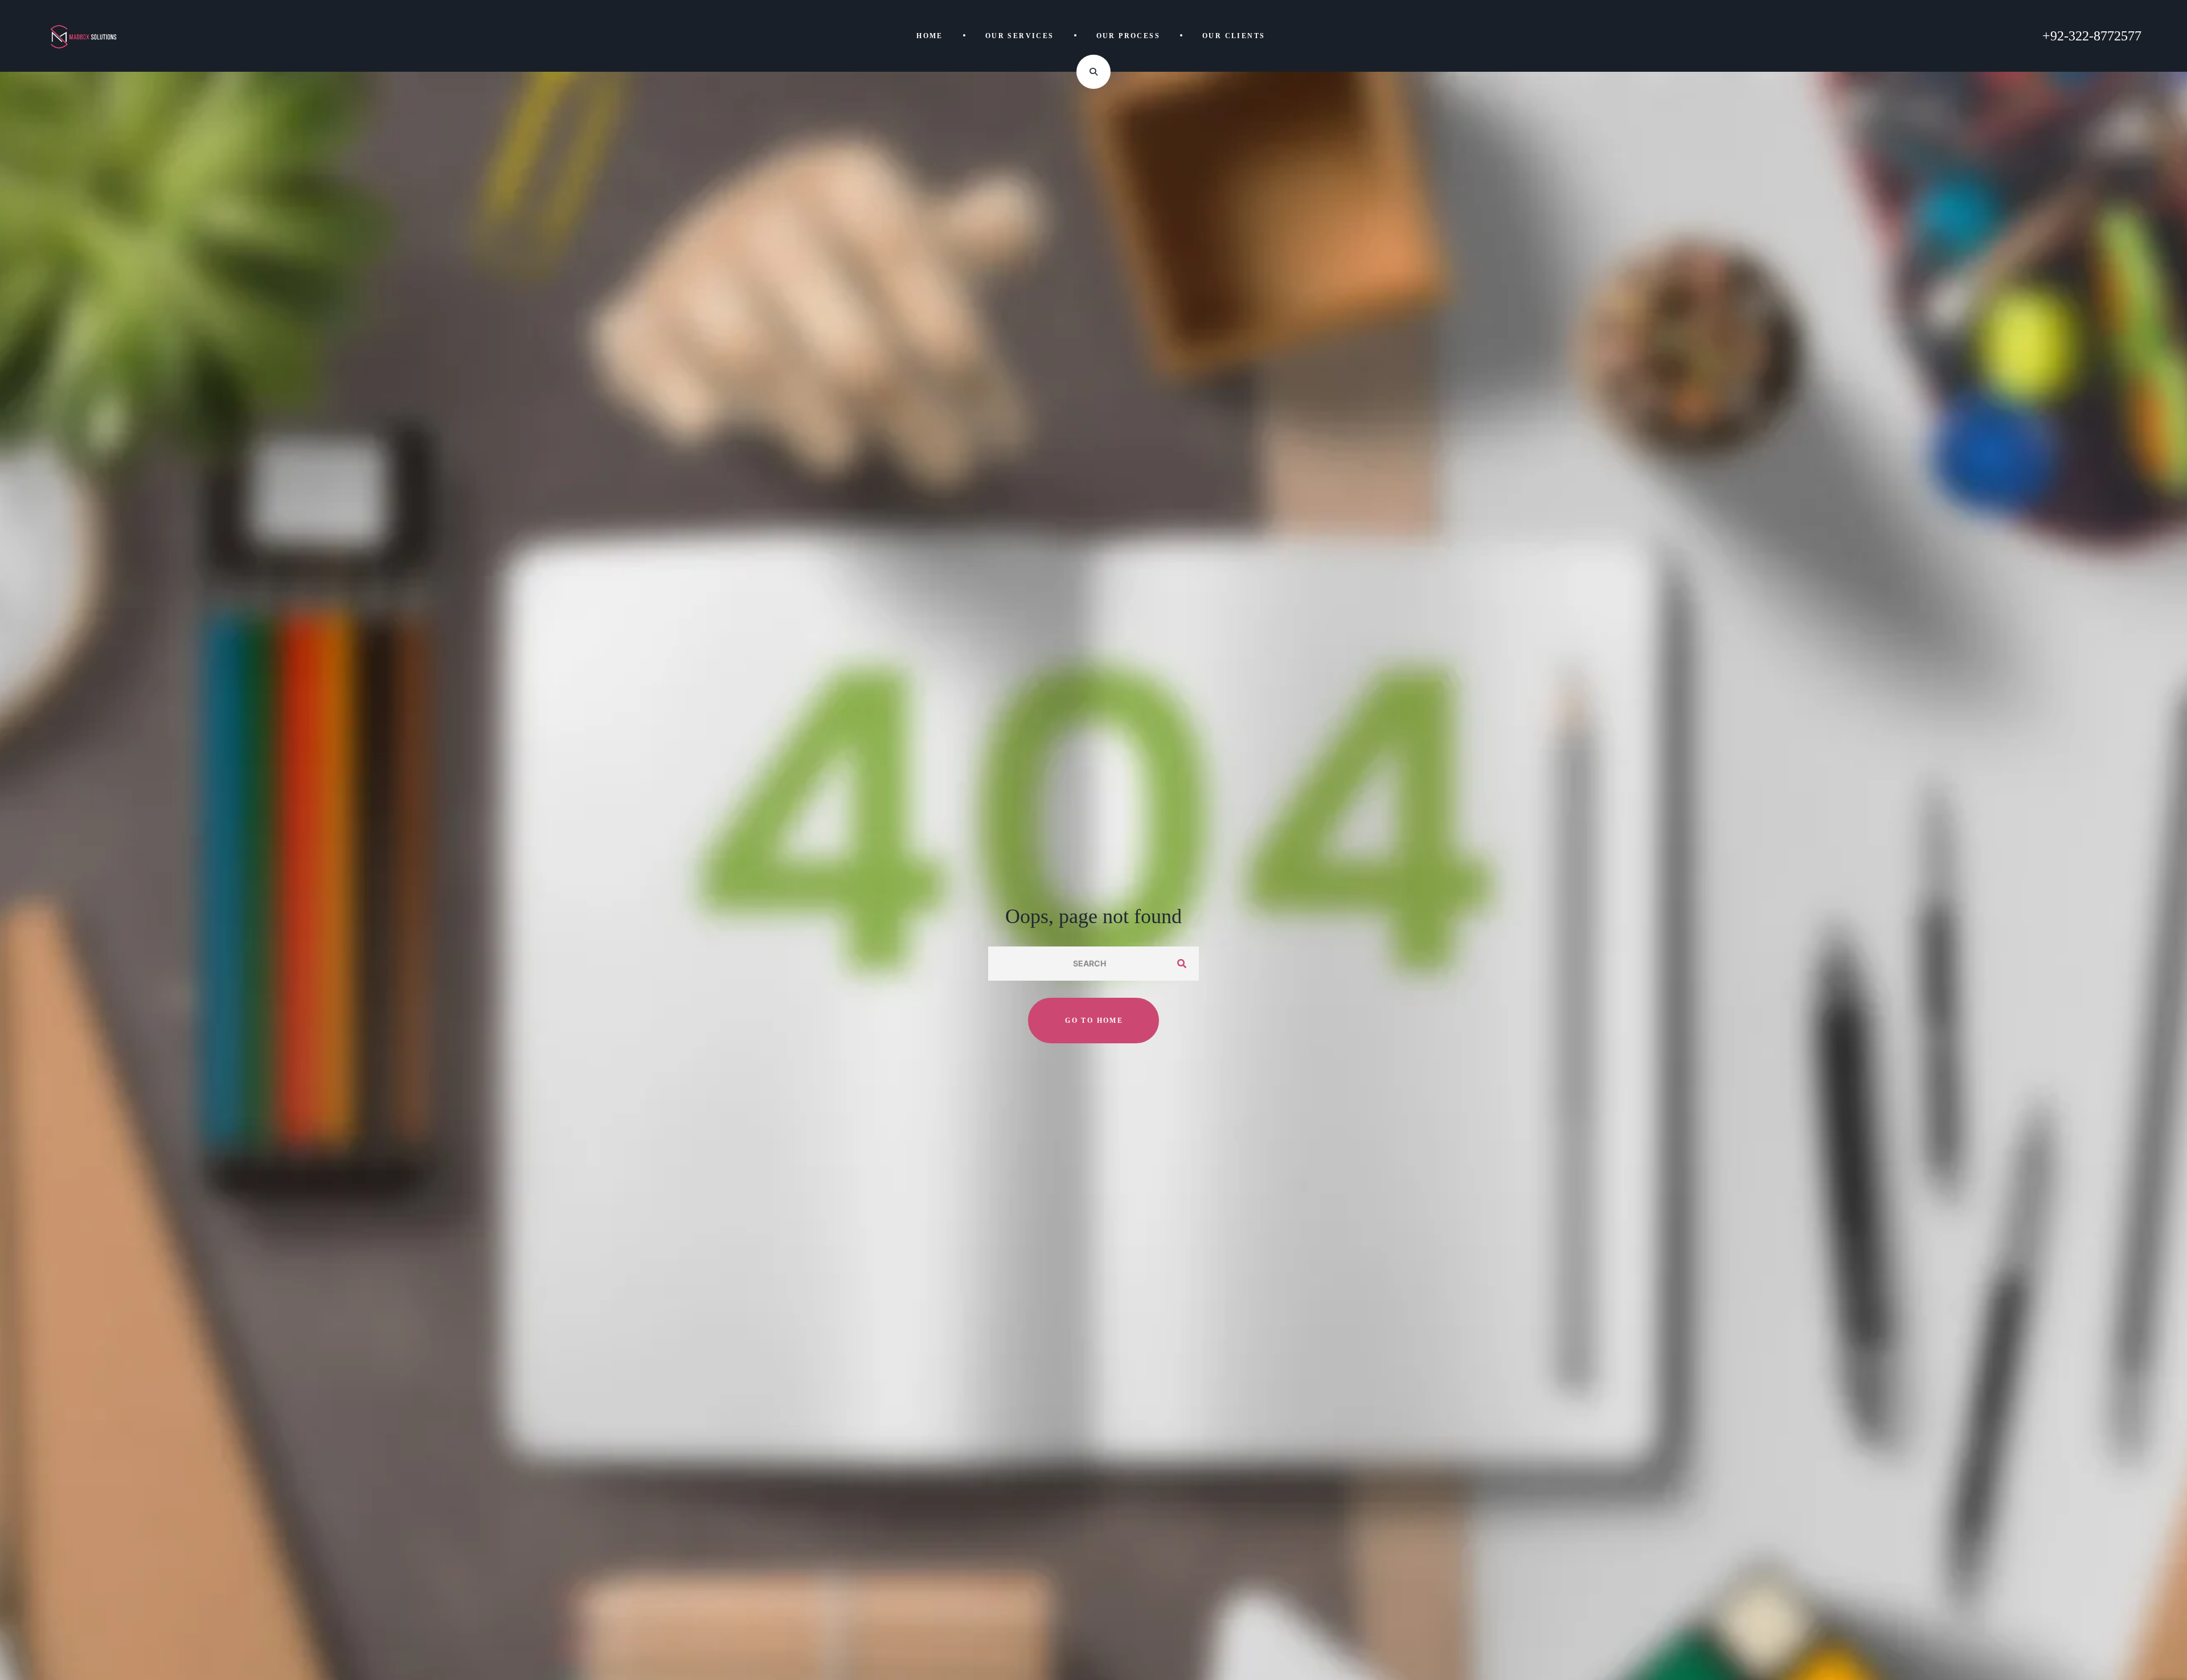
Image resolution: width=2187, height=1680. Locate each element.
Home (930, 36)
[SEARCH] (1182, 964)
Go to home (1094, 1021)
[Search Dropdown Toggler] (1093, 72)
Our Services (1020, 36)
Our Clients (1234, 36)
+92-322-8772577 (2092, 36)
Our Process (1128, 36)
